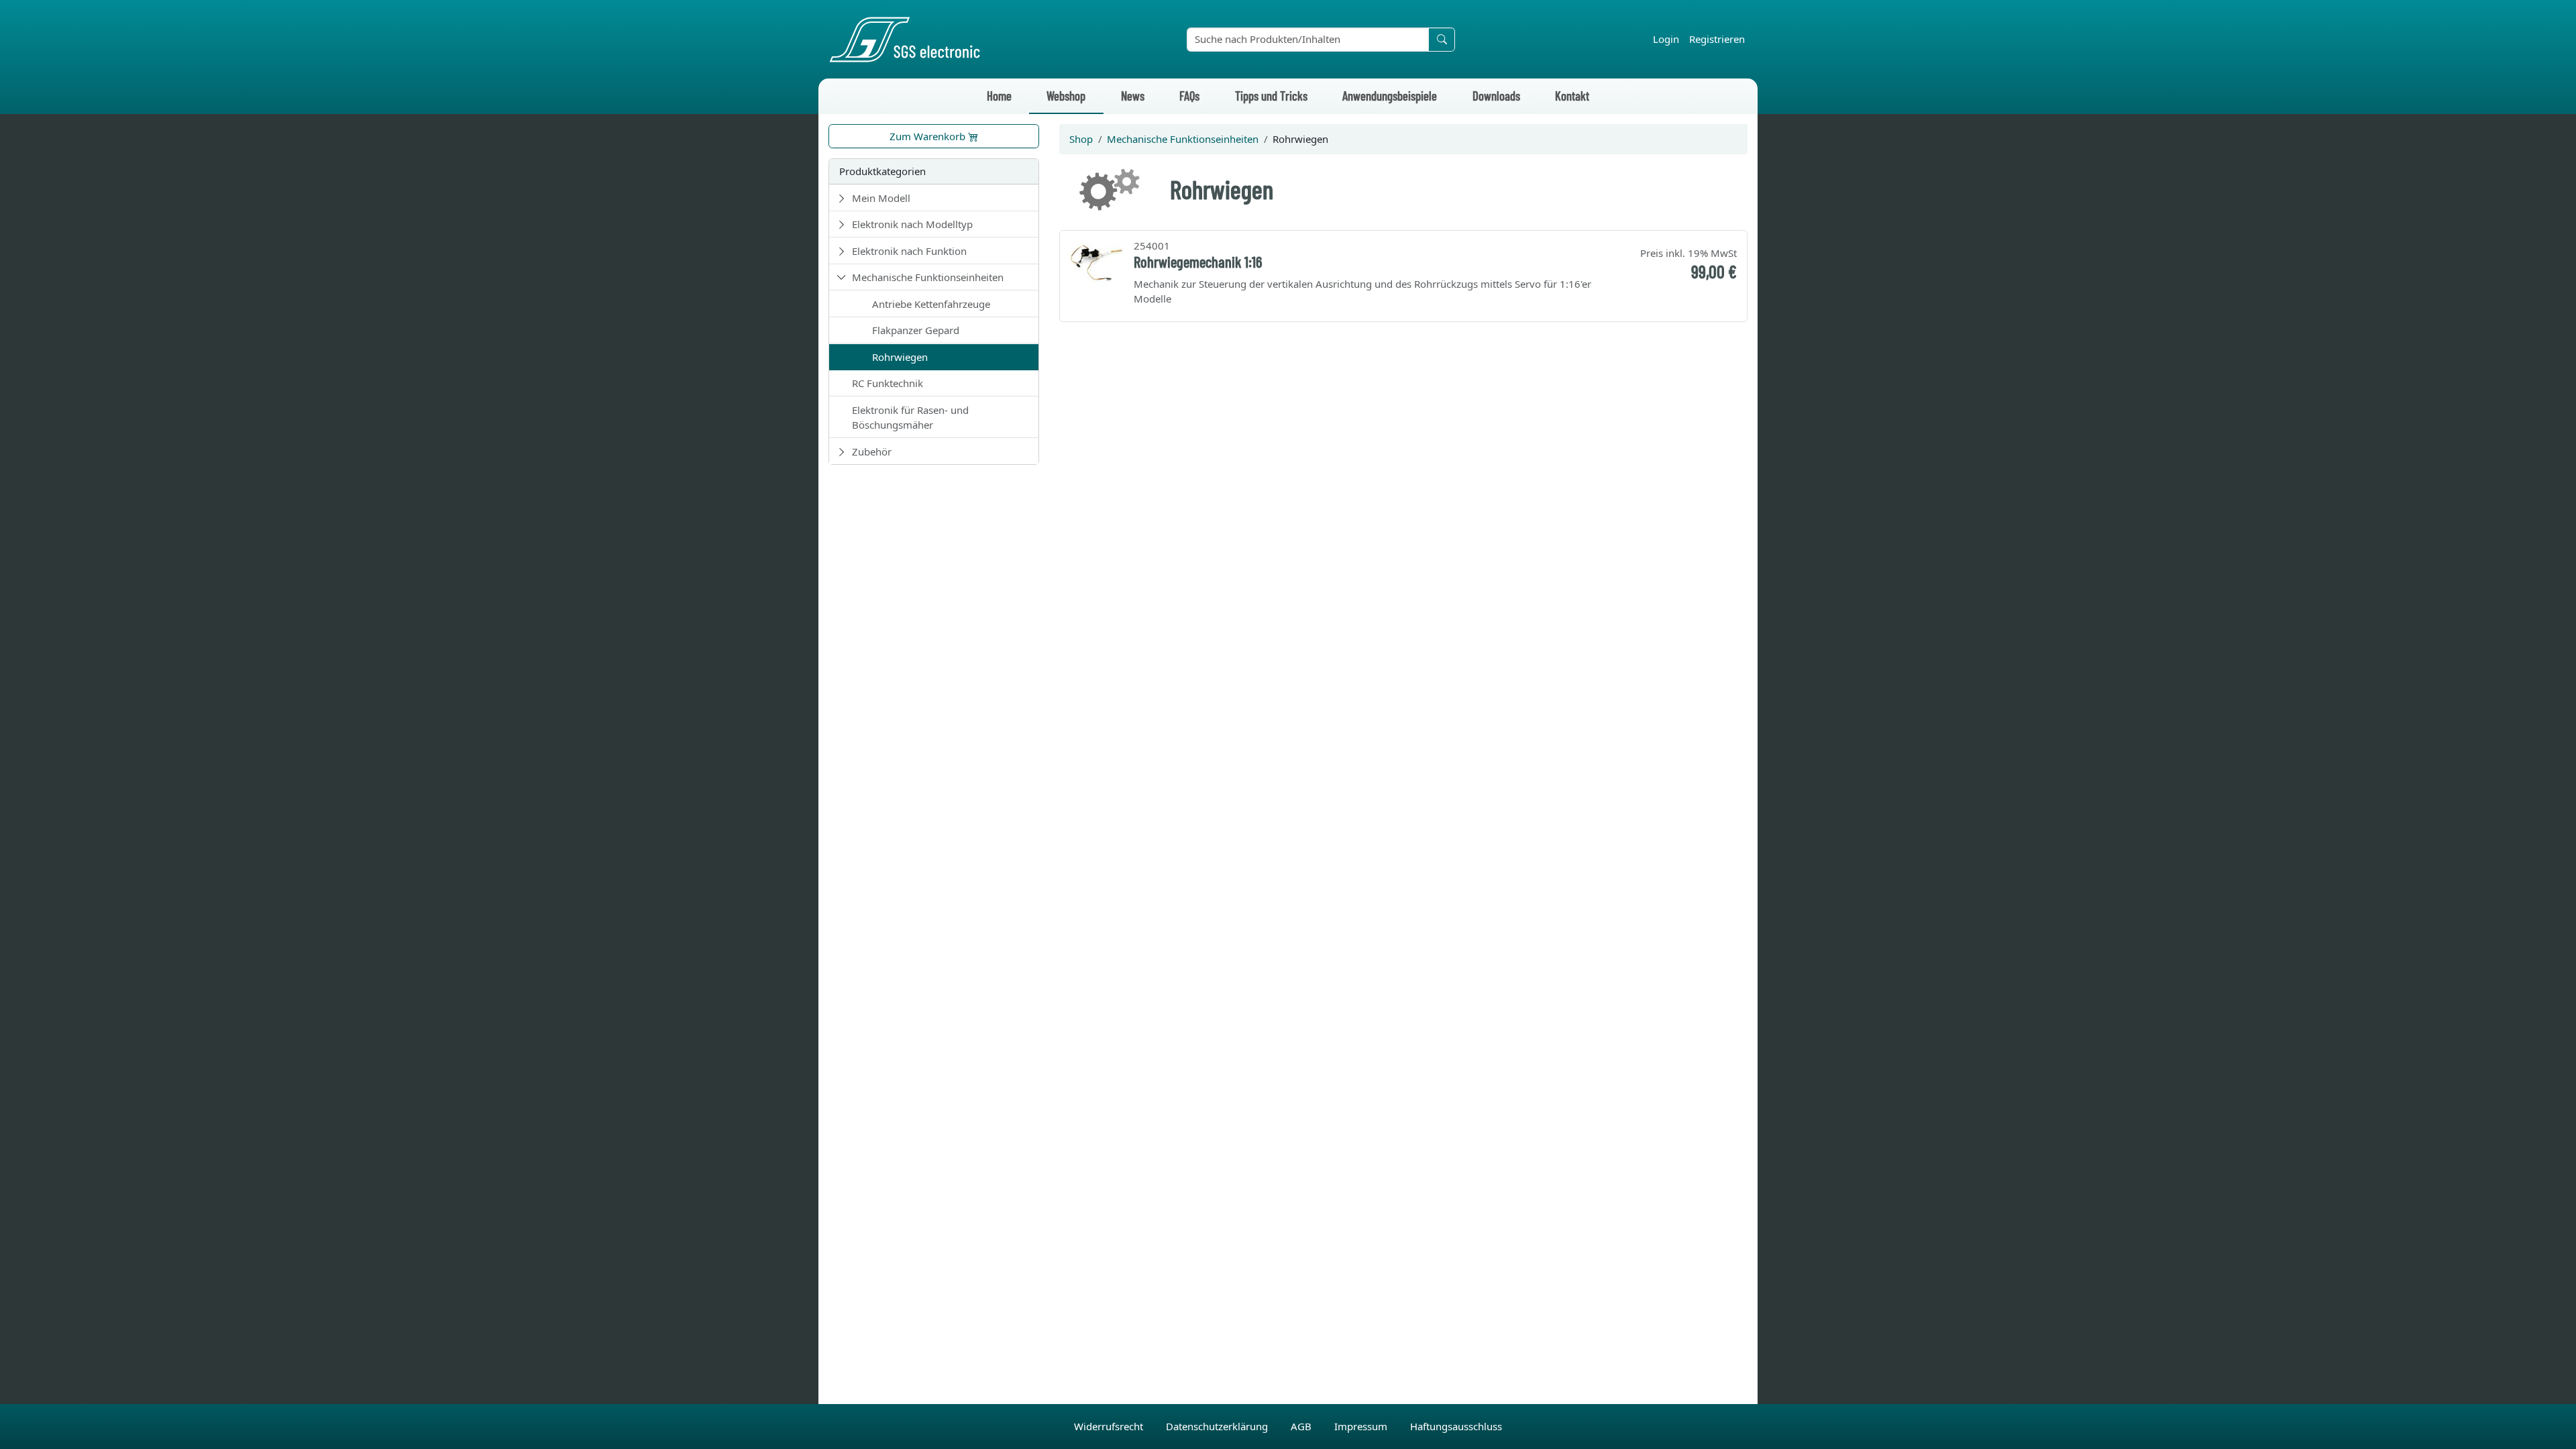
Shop (1081, 139)
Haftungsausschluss (1456, 1426)
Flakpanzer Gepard (916, 330)
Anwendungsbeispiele (1390, 96)
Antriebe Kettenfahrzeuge (931, 304)
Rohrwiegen (900, 357)
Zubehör (872, 451)
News (1133, 96)
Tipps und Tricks (1271, 96)
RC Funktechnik (888, 383)
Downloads (1496, 96)
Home (999, 96)
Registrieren (1717, 39)
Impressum (1362, 1426)
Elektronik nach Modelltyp (912, 224)
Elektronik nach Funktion (909, 251)
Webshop (1066, 96)
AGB (1302, 1426)
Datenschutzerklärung (1218, 1426)
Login (1666, 39)
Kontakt (1572, 96)
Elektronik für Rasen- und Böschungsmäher (910, 418)
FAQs (1189, 96)
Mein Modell (881, 198)
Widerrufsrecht (1110, 1426)
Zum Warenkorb (929, 136)
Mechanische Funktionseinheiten (928, 277)
